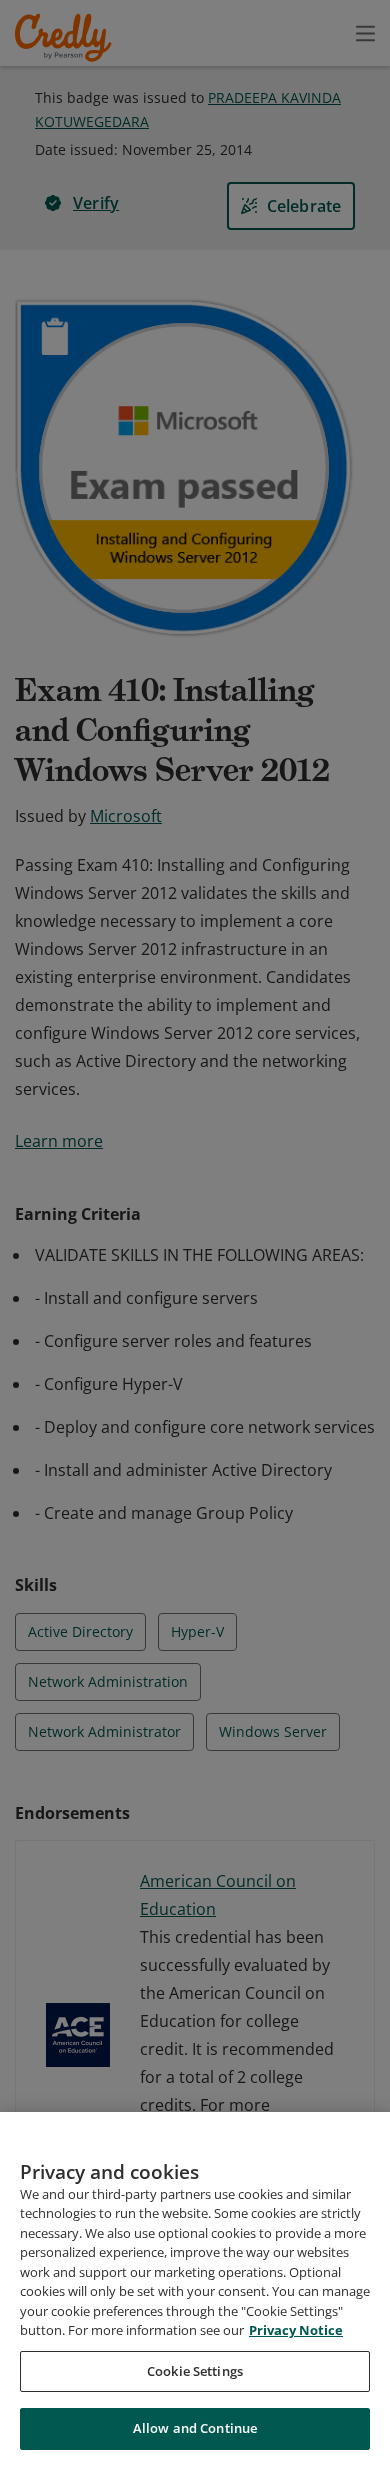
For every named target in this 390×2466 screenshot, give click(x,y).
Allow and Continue (195, 2428)
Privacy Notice (296, 2330)
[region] (195, 2289)
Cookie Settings (195, 2371)
